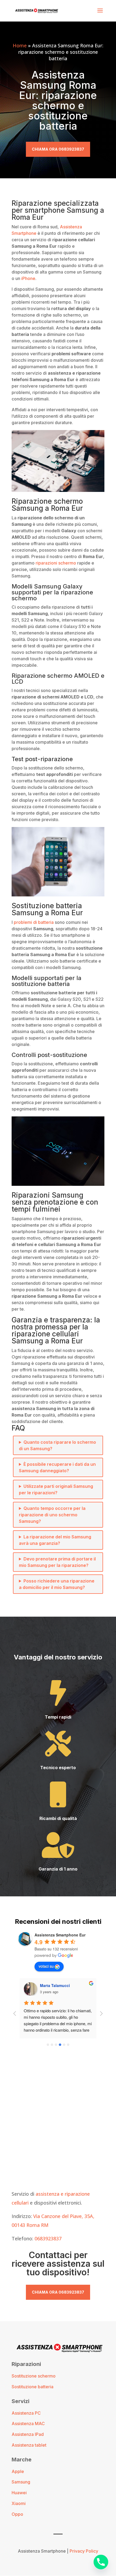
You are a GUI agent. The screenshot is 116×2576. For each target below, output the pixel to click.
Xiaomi (19, 2503)
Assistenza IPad (28, 2434)
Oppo (17, 2514)
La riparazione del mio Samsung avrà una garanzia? (55, 1540)
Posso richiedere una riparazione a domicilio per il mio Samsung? (57, 1584)
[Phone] (101, 2562)
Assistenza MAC (28, 2424)
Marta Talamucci (55, 1985)
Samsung (21, 2482)
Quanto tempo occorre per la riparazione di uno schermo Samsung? (52, 1515)
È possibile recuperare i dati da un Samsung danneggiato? (57, 1467)
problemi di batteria (34, 922)
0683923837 (48, 2238)
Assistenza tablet (29, 2445)
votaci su (46, 1966)
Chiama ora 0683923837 (58, 149)
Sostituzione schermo (34, 2376)
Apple (18, 2471)
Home (20, 45)
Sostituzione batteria (33, 2387)
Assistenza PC (26, 2413)
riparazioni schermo (56, 563)
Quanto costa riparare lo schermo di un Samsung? (57, 1445)
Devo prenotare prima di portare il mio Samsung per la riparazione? (57, 1562)
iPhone (28, 278)
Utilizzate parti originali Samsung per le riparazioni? (56, 1489)
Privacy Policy (84, 2551)
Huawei (19, 2493)
